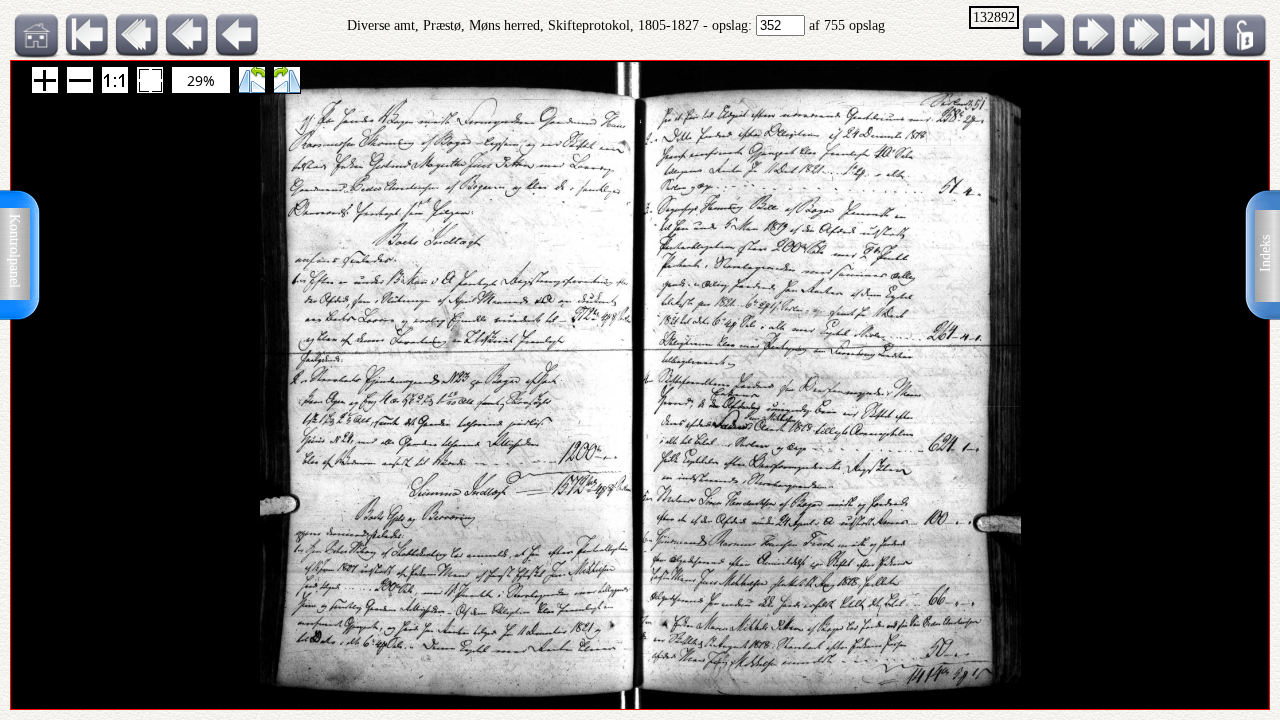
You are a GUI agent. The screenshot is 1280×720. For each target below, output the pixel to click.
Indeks (1265, 253)
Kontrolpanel (14, 251)
